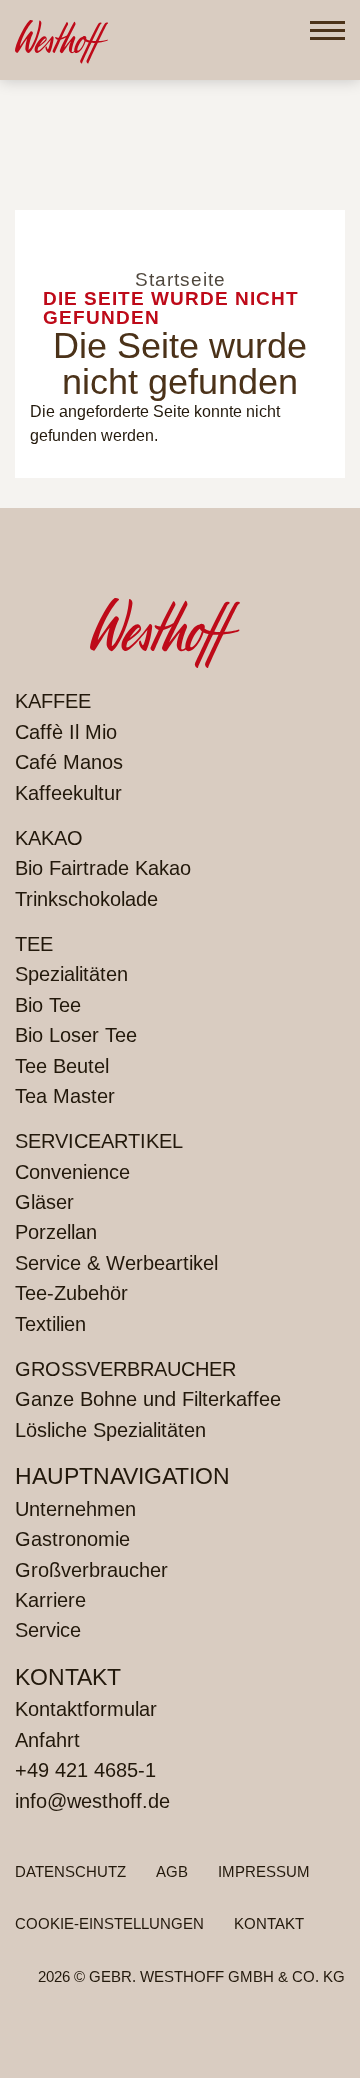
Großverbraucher (125, 1369)
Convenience (72, 1172)
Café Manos (69, 762)
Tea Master (65, 1096)
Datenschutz (70, 1871)
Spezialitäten (71, 974)
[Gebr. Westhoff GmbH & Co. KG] (61, 40)
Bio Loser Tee (76, 1035)
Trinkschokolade (86, 899)
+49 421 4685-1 (85, 1770)
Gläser (44, 1202)
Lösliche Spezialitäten (110, 1430)
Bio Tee (48, 1005)
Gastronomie (72, 1539)
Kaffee (53, 701)
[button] (327, 30)
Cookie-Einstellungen (109, 1923)
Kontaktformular (86, 1709)
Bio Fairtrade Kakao (103, 868)
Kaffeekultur (68, 793)
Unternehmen (75, 1509)
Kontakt (269, 1923)
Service (48, 1630)
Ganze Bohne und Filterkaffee (148, 1399)
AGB (172, 1871)
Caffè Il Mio (66, 732)
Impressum (264, 1871)
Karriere (50, 1600)
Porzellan (56, 1232)
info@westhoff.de (92, 1801)
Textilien (50, 1324)
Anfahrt (47, 1740)
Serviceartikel (99, 1141)
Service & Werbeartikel (116, 1263)
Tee (34, 944)
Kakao (49, 838)
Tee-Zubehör (71, 1293)
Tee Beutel (62, 1066)
